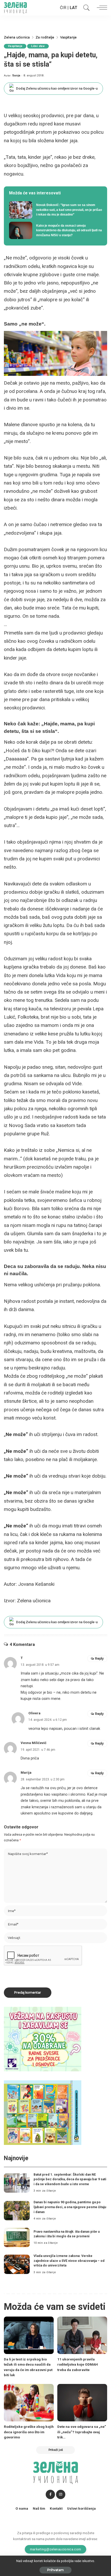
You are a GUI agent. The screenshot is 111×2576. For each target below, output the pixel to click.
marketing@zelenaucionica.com (56, 2549)
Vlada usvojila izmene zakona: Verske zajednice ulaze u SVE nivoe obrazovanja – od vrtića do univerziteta (69, 2261)
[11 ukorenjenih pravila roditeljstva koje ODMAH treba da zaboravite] (82, 2335)
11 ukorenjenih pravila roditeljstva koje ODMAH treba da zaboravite (78, 2364)
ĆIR (63, 8)
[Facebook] (50, 2494)
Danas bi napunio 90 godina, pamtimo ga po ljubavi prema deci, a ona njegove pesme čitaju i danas (70, 2207)
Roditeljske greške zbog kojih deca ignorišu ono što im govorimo (29, 2432)
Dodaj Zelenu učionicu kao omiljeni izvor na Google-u (57, 88)
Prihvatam (55, 2570)
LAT (74, 8)
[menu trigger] (101, 8)
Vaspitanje (15, 46)
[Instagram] (61, 2494)
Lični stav (38, 46)
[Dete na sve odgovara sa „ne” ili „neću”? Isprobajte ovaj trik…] (82, 2403)
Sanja (16, 76)
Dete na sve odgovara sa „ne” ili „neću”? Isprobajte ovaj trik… (82, 2432)
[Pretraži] (85, 8)
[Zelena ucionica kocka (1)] (43, 2039)
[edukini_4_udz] (43, 2112)
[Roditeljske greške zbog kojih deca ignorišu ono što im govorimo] (29, 2403)
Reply (99, 1658)
